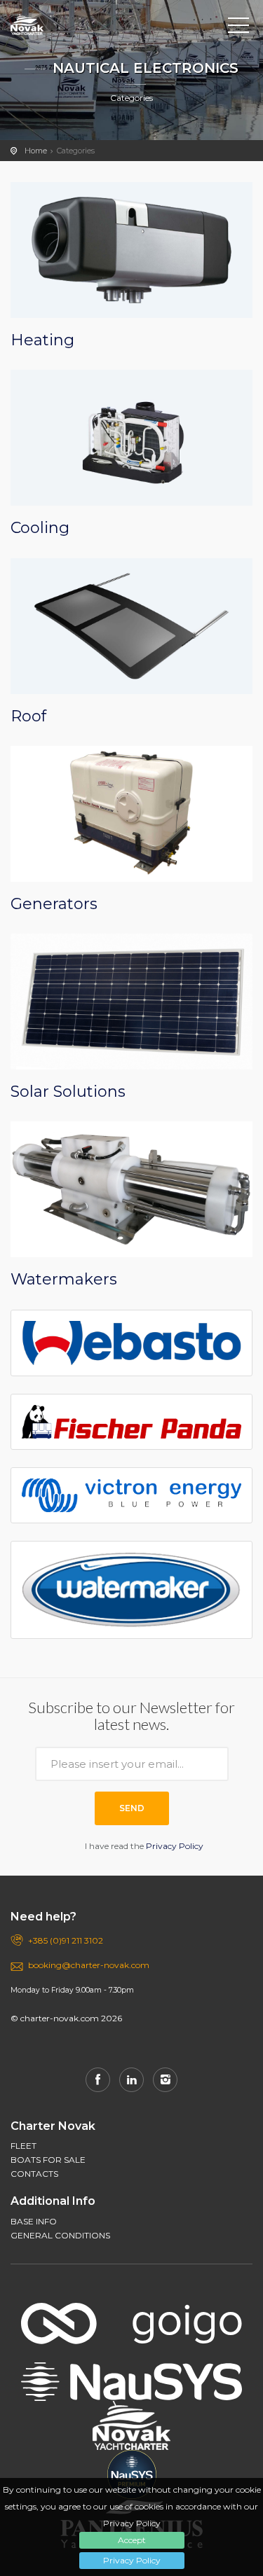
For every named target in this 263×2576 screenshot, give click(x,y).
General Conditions (60, 2235)
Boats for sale (48, 2160)
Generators (54, 904)
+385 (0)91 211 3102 (66, 1940)
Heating (42, 340)
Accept (132, 2540)
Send (132, 1808)
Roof (28, 716)
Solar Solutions (68, 1092)
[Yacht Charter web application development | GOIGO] (131, 2314)
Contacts (34, 2174)
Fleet (23, 2146)
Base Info (34, 2221)
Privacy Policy (132, 2560)
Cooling (40, 528)
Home (36, 151)
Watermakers (64, 1279)
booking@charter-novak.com (89, 1965)
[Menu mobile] (238, 28)
